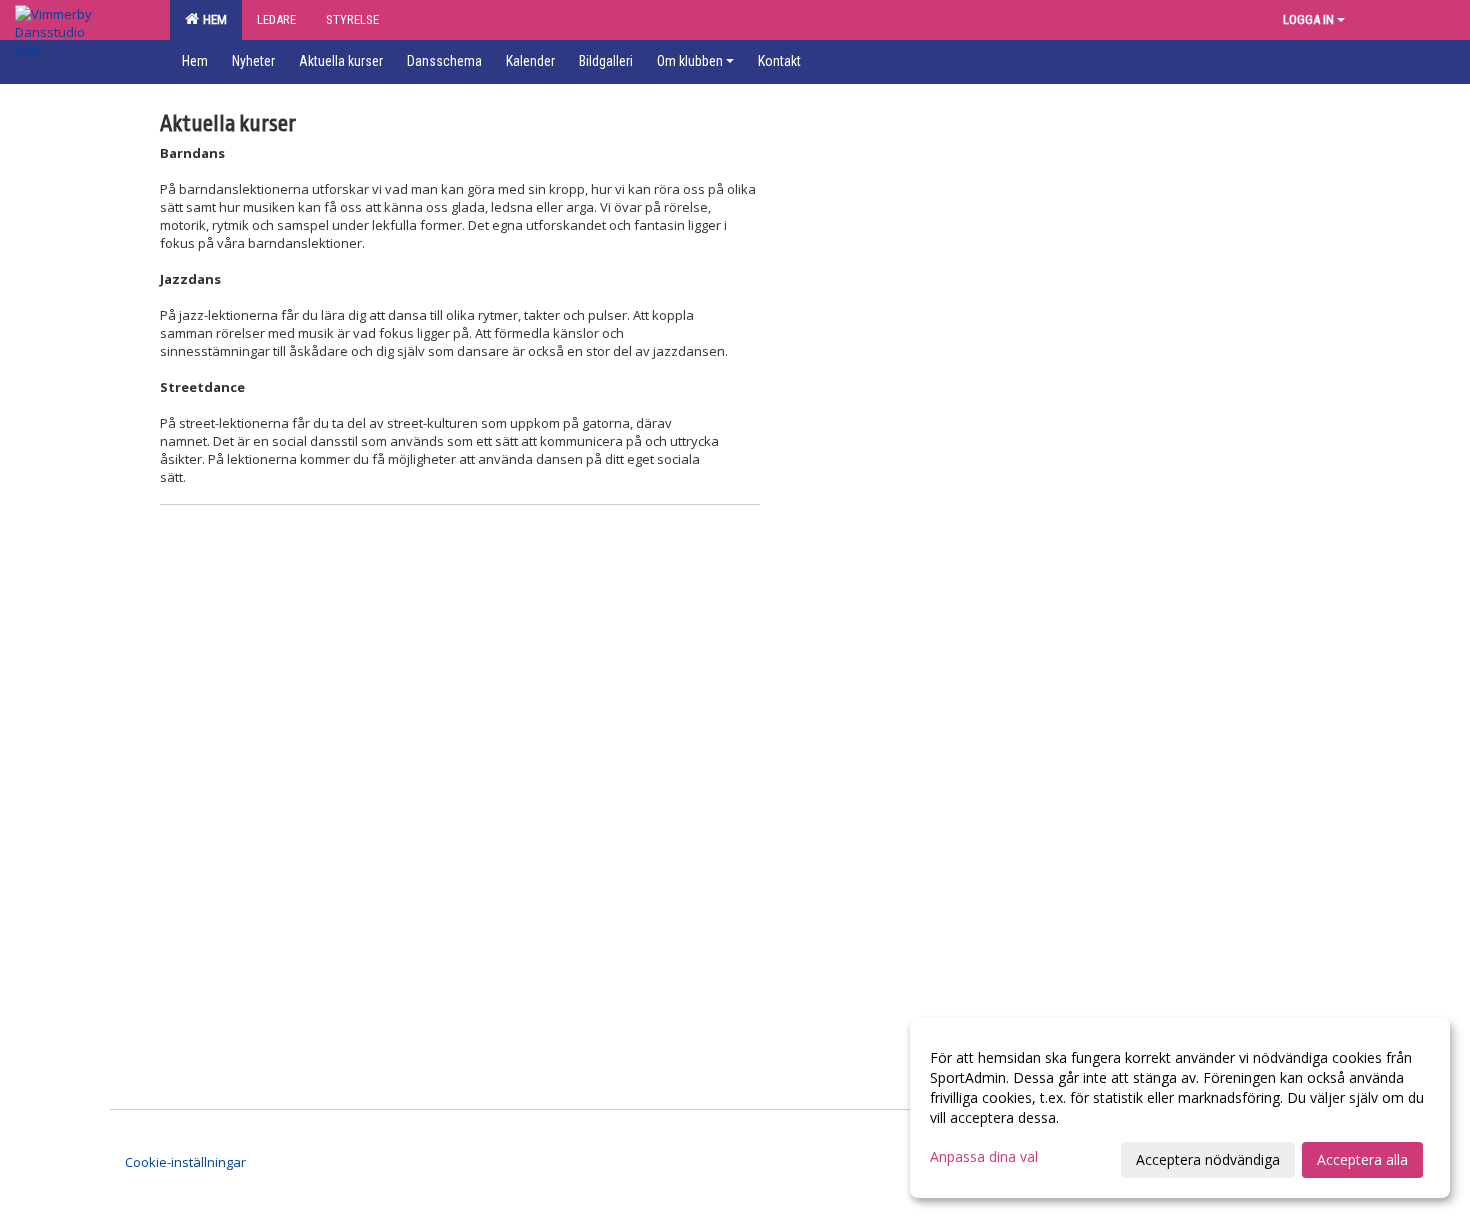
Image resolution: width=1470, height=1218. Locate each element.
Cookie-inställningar (185, 1162)
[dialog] (1180, 1108)
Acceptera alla (1362, 1159)
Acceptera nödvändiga (1208, 1159)
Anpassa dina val (984, 1157)
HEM (212, 19)
